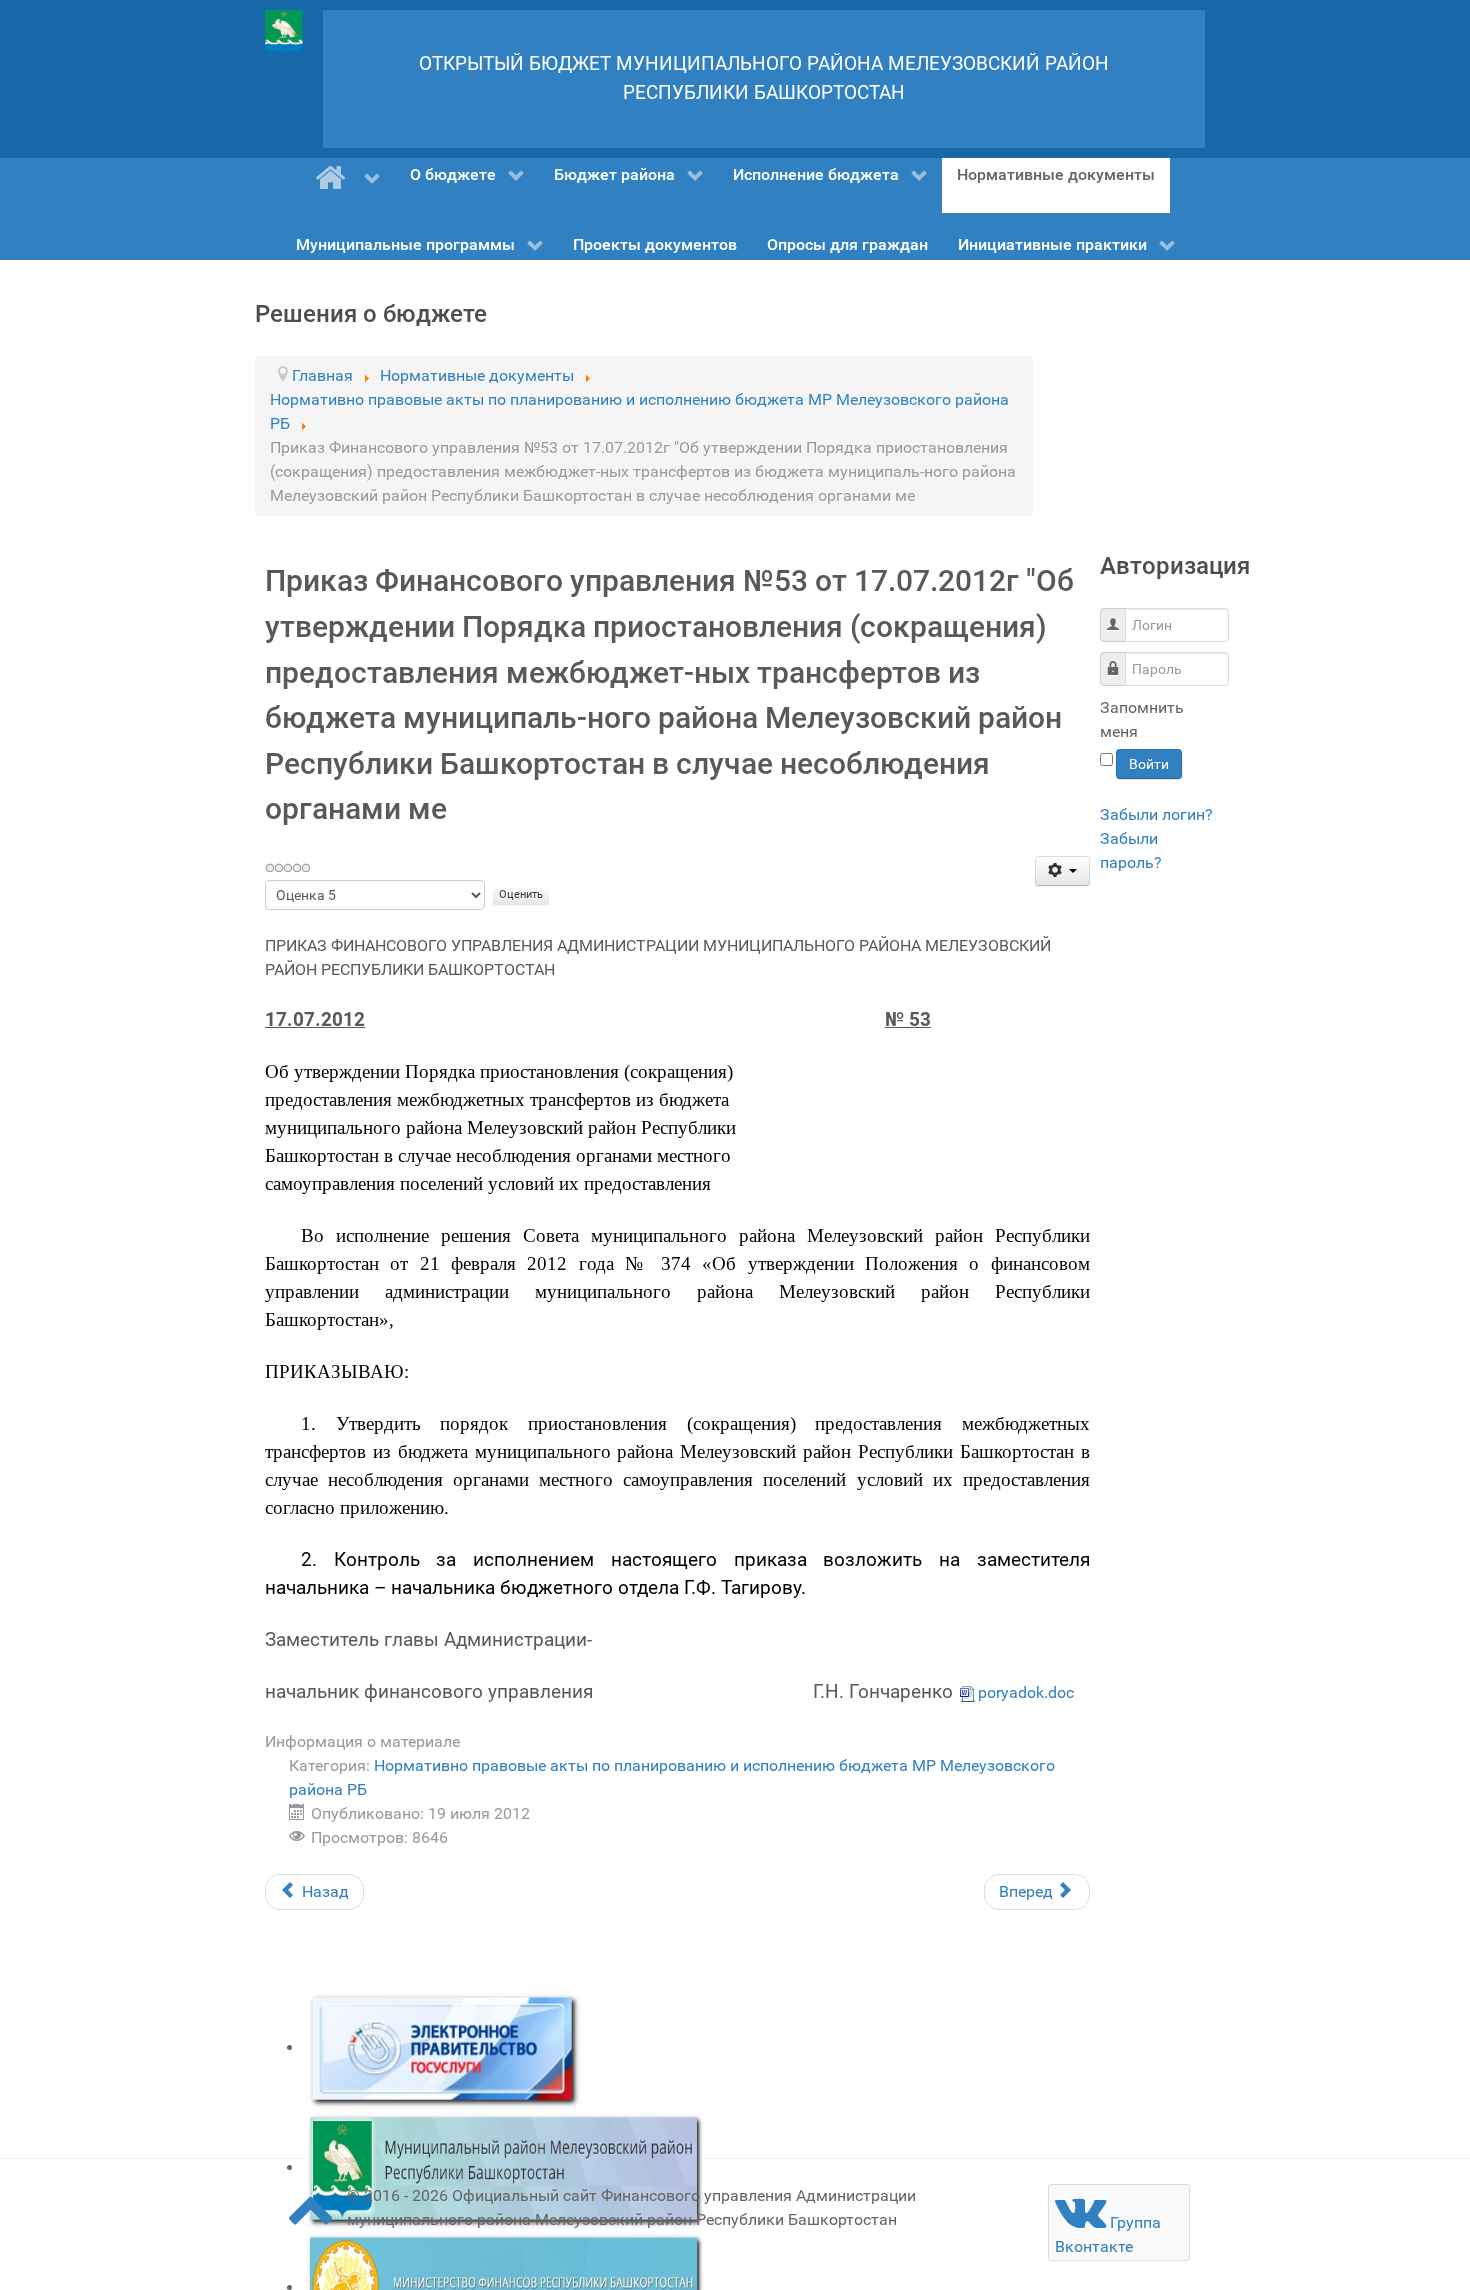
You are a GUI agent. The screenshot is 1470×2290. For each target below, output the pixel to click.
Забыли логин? (1156, 814)
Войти (1149, 764)
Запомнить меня (1142, 719)
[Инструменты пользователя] (1062, 871)
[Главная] (347, 178)
